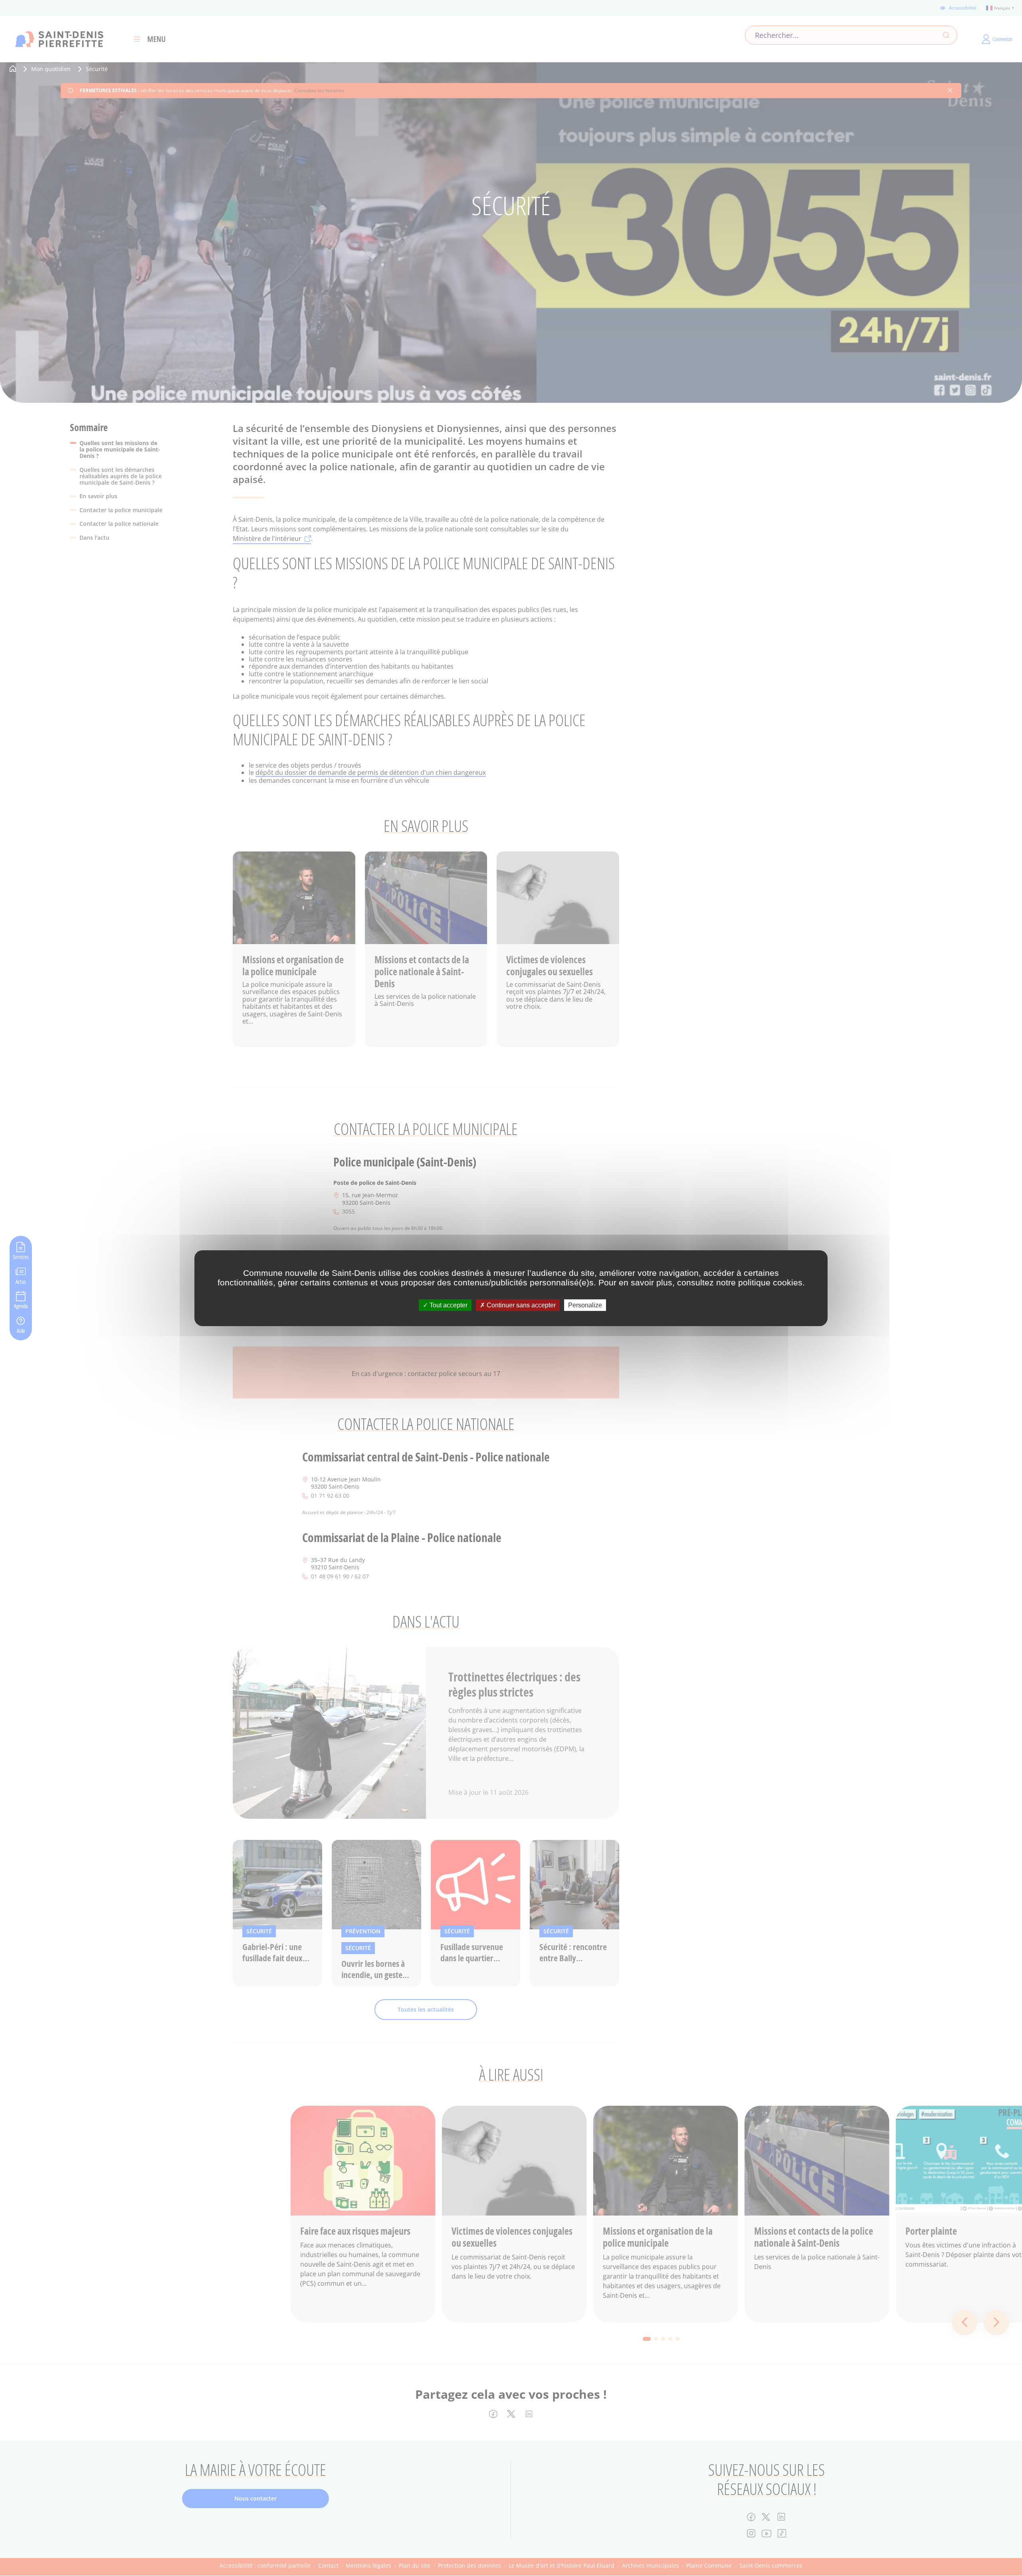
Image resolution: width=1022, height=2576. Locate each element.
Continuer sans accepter (520, 1305)
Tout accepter (448, 1305)
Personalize (585, 1305)
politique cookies (770, 1282)
